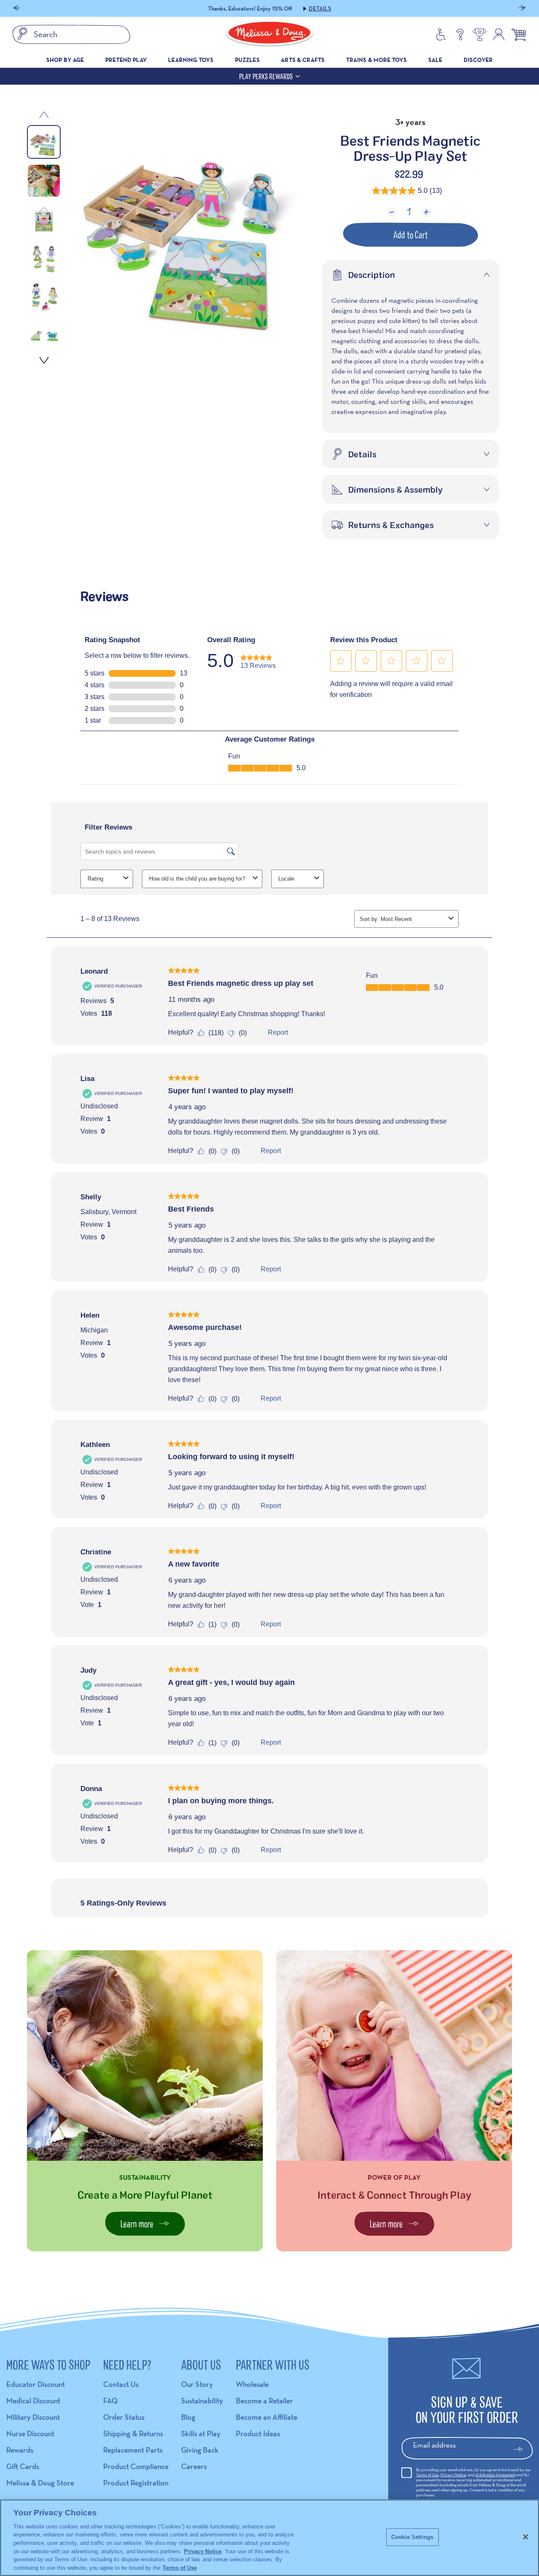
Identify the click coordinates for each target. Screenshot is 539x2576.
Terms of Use (427, 2475)
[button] (17, 9)
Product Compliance (136, 2466)
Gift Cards (23, 2466)
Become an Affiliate (267, 2417)
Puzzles (247, 60)
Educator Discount (36, 2384)
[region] (269, 2538)
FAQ (110, 2401)
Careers (194, 2466)
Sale (435, 60)
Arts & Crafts (303, 60)
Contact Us (121, 2384)
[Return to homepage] (269, 35)
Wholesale (252, 2384)
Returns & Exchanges (391, 525)
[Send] (522, 2449)
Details (320, 8)
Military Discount (33, 2417)
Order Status (124, 2417)
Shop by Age (65, 60)
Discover (478, 60)
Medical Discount (33, 2401)
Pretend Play (126, 60)
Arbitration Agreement (495, 2475)
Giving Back (200, 2450)
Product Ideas (258, 2433)
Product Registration (136, 2483)
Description (372, 275)
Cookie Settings (412, 2537)
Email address (434, 2445)
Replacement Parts (133, 2450)
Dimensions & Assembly (395, 489)
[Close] (526, 2537)
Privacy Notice (453, 2475)
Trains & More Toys (377, 60)
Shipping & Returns (133, 2433)
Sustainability (202, 2401)
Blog (188, 2417)
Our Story (197, 2384)
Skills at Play (201, 2433)
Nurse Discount (30, 2433)
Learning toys (191, 60)
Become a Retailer (264, 2401)
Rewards (20, 2450)
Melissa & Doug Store (40, 2483)
